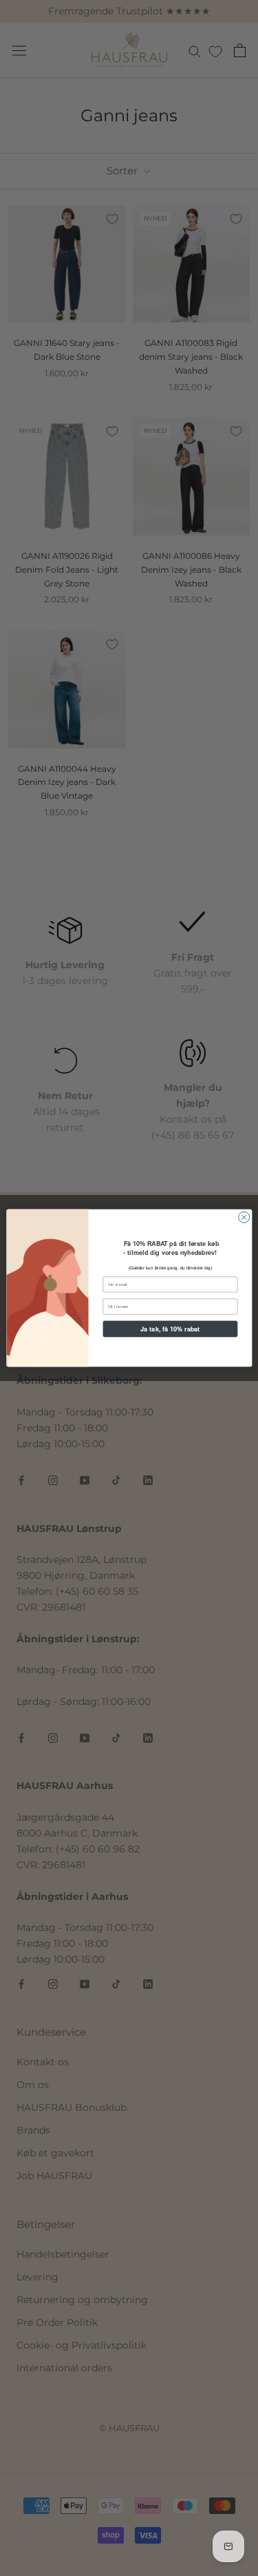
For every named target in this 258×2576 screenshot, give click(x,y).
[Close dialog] (244, 1217)
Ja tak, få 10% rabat (170, 1329)
